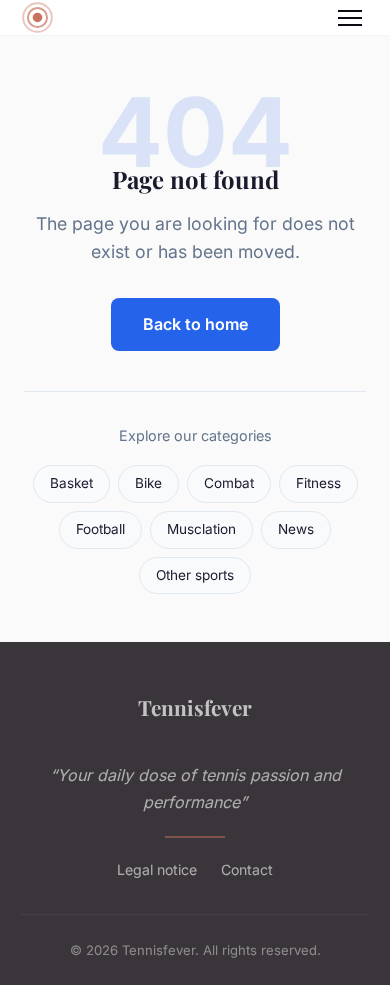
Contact (247, 869)
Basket (71, 483)
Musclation (201, 529)
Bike (148, 483)
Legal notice (157, 869)
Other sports (195, 575)
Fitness (318, 483)
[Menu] (350, 18)
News (296, 529)
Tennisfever (195, 707)
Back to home (195, 324)
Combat (229, 483)
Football (100, 529)
